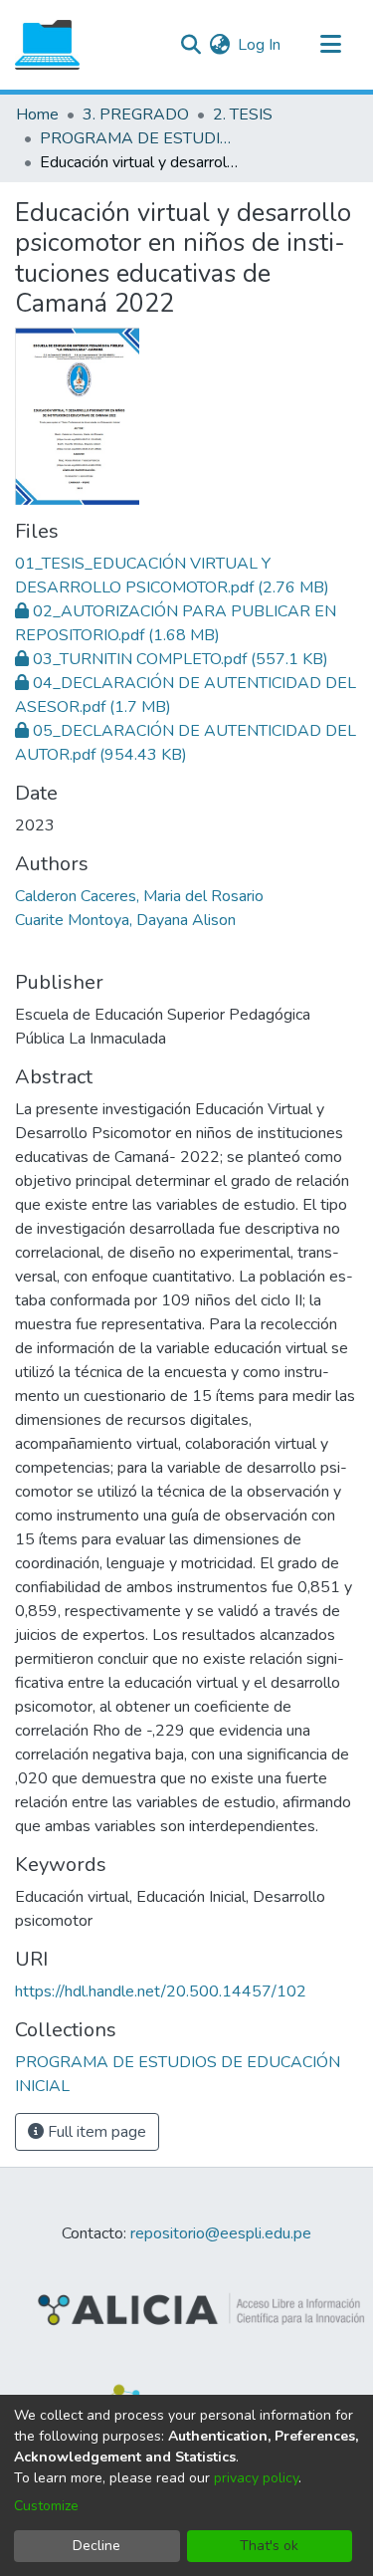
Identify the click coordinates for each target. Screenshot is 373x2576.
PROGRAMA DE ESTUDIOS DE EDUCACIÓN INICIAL (139, 138)
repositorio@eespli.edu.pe (221, 2233)
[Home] (47, 45)
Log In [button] (260, 45)
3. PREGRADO (136, 115)
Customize (46, 2506)
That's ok (269, 2546)
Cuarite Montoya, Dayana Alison (125, 920)
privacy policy (256, 2478)
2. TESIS (243, 115)
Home (37, 115)
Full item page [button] (95, 2132)
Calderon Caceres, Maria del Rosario (139, 896)
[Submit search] (190, 45)
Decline (96, 2546)
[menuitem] (219, 45)
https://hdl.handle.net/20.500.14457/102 (161, 1991)
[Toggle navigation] (330, 45)
